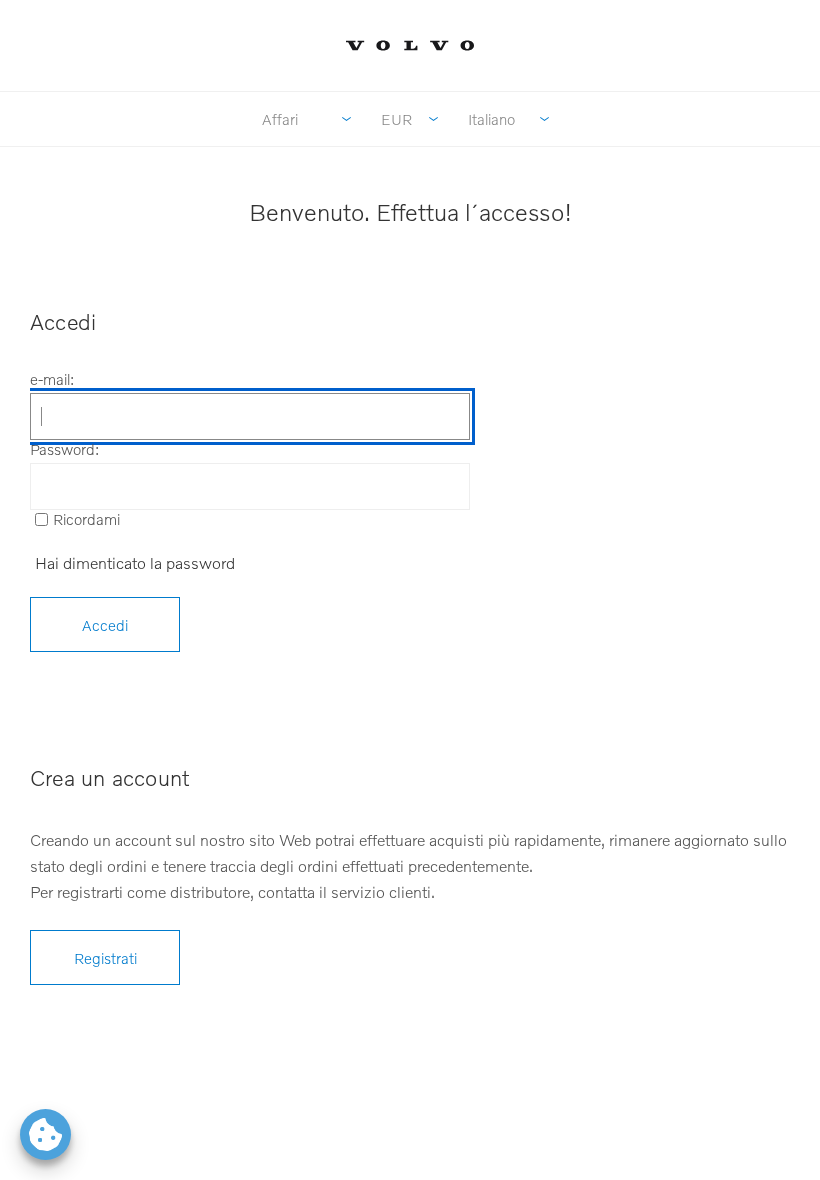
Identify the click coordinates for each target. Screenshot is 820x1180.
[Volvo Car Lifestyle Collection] (410, 45)
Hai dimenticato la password (135, 562)
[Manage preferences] (45, 1134)
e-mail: (52, 379)
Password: (64, 449)
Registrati (105, 958)
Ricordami (86, 519)
